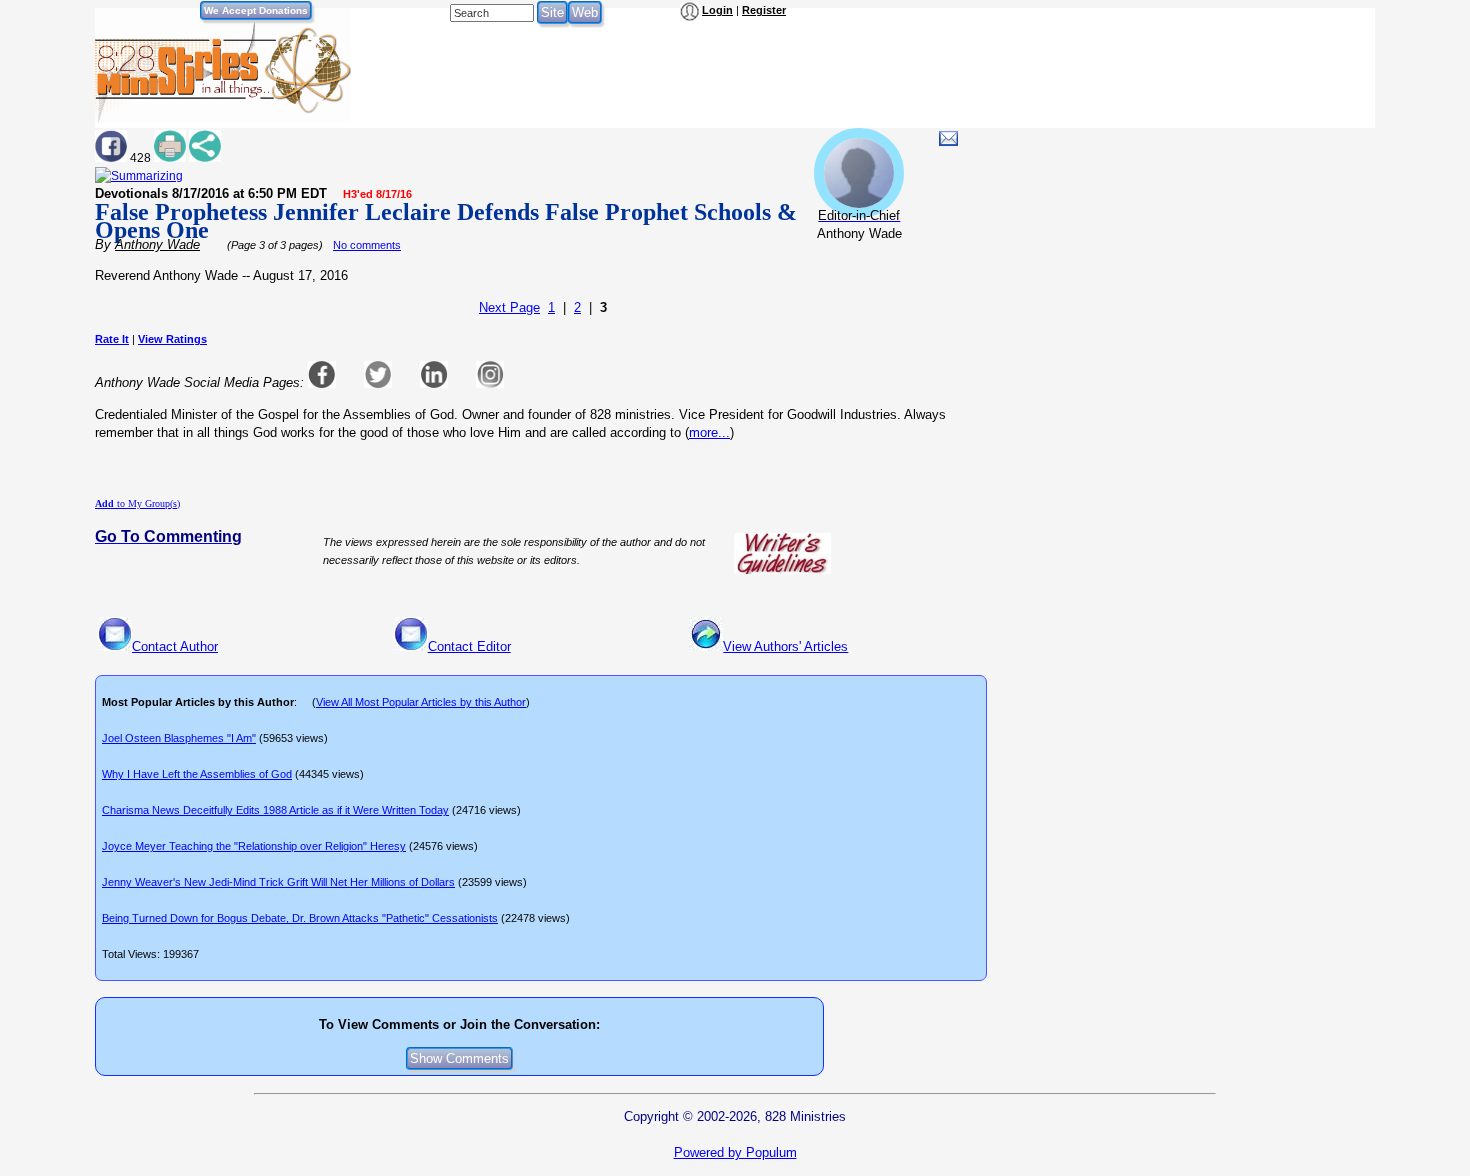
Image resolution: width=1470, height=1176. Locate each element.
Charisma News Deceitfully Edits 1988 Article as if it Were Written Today (275, 810)
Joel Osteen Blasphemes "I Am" (179, 738)
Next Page (509, 307)
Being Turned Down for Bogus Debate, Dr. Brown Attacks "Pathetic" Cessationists (300, 918)
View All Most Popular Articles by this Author (421, 702)
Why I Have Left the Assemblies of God (197, 774)
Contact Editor (469, 646)
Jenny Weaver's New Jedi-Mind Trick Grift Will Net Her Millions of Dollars (278, 882)
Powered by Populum (735, 1152)
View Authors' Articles (785, 646)
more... (709, 432)
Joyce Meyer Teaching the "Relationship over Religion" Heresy (254, 846)
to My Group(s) (137, 503)
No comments (367, 245)
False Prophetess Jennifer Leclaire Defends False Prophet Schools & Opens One (446, 221)
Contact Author (175, 646)
